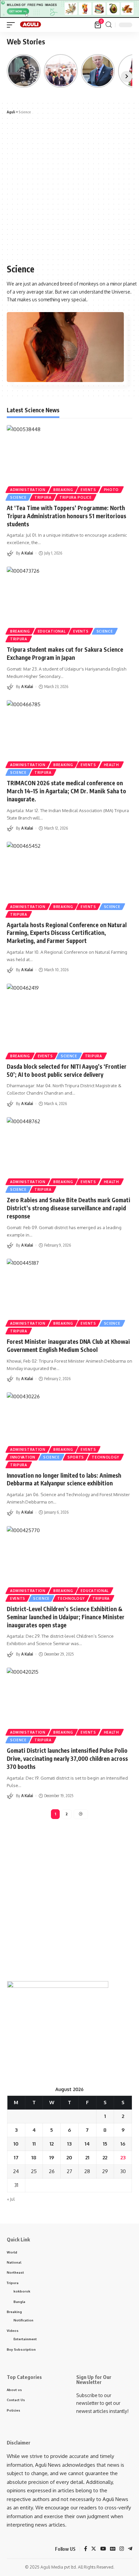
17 (16, 2157)
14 (87, 2144)
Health (112, 765)
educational (52, 631)
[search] (109, 25)
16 (123, 2144)
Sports (76, 1457)
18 (34, 2157)
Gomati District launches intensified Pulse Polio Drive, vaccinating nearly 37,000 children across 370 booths (67, 1758)
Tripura (43, 497)
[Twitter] (94, 2549)
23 (123, 2157)
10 (16, 2144)
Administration (28, 490)
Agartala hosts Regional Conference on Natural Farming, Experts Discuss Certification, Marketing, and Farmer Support (67, 933)
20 (69, 2157)
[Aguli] (31, 25)
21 (87, 2157)
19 (52, 2157)
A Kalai (27, 553)
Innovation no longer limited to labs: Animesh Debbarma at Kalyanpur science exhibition (64, 1479)
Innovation (23, 1457)
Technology (105, 1457)
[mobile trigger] (12, 25)
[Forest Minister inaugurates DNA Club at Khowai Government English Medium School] (69, 1296)
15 (105, 2144)
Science (18, 497)
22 (105, 2157)
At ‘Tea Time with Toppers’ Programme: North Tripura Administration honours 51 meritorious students (66, 516)
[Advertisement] (69, 189)
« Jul (11, 2199)
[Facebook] (86, 2549)
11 (34, 2144)
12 (52, 2144)
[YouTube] (103, 2549)
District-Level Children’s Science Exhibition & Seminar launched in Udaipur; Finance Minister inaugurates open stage (66, 1617)
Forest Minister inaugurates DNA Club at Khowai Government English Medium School (68, 1346)
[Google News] (113, 2549)
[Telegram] (130, 2549)
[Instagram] (122, 2549)
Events (88, 490)
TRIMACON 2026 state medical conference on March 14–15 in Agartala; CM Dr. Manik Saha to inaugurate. (66, 791)
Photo (112, 490)
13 (69, 2144)
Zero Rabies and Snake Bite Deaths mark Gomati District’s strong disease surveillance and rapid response (68, 1208)
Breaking (63, 490)
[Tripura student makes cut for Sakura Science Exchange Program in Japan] (69, 604)
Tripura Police (76, 497)
